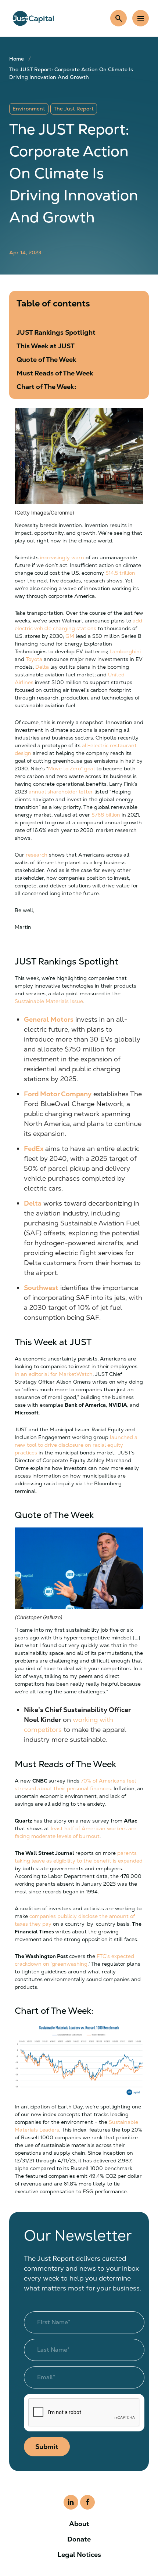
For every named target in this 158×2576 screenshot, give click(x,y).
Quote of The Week (46, 359)
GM (70, 636)
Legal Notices (79, 2555)
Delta (42, 667)
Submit (47, 2447)
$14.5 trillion (120, 573)
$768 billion (106, 815)
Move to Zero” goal (72, 769)
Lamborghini (125, 651)
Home (17, 59)
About (79, 2524)
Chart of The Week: (46, 387)
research (37, 855)
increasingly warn (62, 557)
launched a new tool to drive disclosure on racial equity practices (76, 1445)
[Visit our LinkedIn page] (71, 2502)
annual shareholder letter (61, 792)
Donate (79, 2539)
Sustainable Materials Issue (49, 1001)
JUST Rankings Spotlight (56, 332)
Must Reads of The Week (55, 373)
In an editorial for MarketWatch (54, 1374)
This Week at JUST (46, 346)
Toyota (34, 659)
